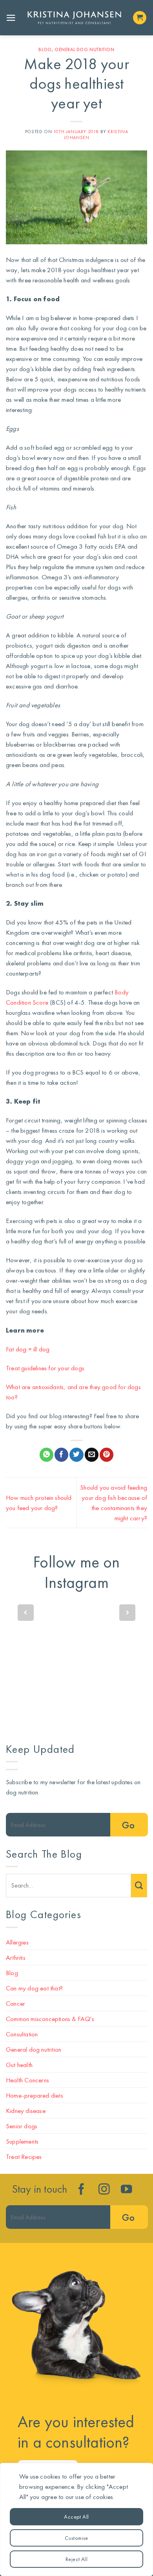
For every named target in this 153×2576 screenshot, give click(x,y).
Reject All (76, 2559)
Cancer (15, 2003)
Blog (45, 49)
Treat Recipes (24, 2157)
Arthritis (16, 1957)
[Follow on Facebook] (81, 2190)
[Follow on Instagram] (104, 2190)
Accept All (76, 2517)
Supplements (22, 2141)
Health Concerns (27, 2080)
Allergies (17, 1942)
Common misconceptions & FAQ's (50, 2019)
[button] (11, 18)
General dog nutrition (85, 49)
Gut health (19, 2065)
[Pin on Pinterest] (107, 1455)
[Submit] (139, 1886)
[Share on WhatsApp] (46, 1455)
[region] (76, 2519)
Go (128, 1825)
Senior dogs (22, 2126)
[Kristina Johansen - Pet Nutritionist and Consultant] (74, 18)
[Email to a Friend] (92, 1455)
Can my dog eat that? (34, 1988)
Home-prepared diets (35, 2095)
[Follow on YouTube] (127, 2190)
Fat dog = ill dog (28, 1349)
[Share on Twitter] (76, 1455)
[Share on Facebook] (61, 1455)
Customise (76, 2538)
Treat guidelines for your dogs (45, 1368)
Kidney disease (26, 2111)
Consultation (22, 2034)
